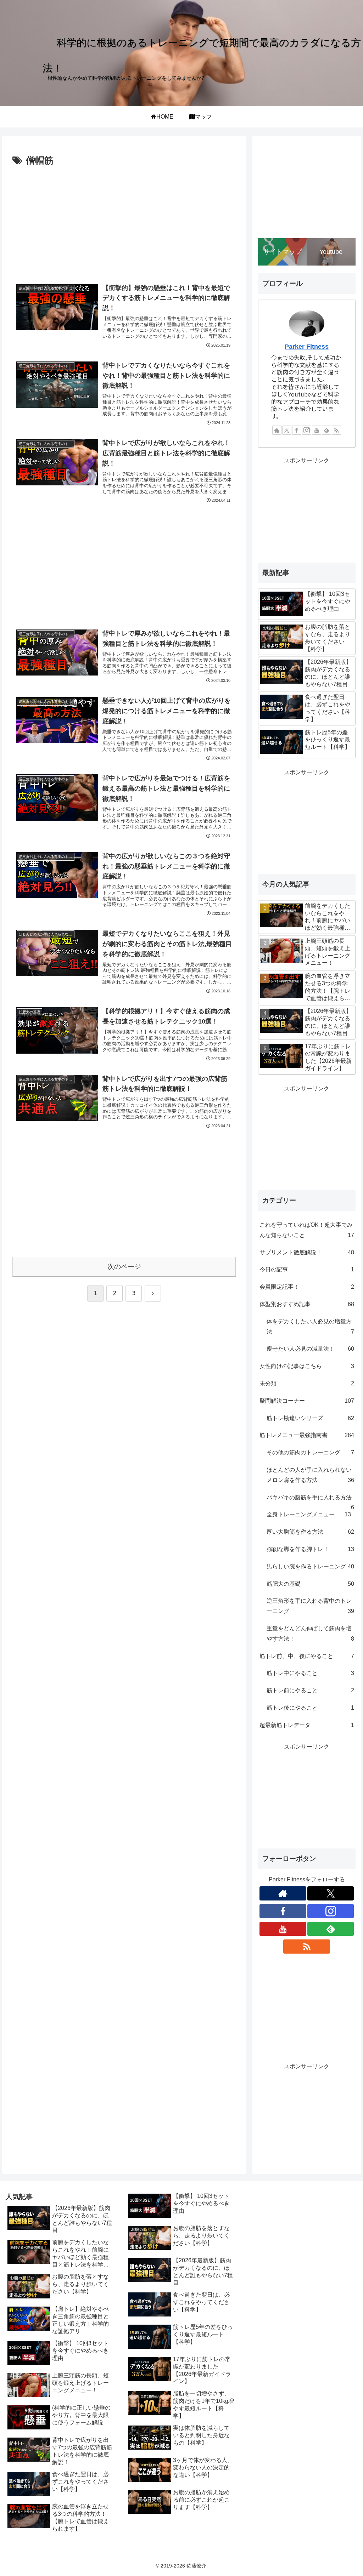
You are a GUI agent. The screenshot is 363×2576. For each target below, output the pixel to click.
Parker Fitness (307, 347)
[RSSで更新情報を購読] (336, 430)
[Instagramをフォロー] (307, 430)
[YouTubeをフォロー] (317, 430)
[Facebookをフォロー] (297, 430)
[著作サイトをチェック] (277, 430)
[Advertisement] (124, 222)
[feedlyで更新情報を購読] (326, 430)
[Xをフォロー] (287, 430)
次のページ (124, 1267)
